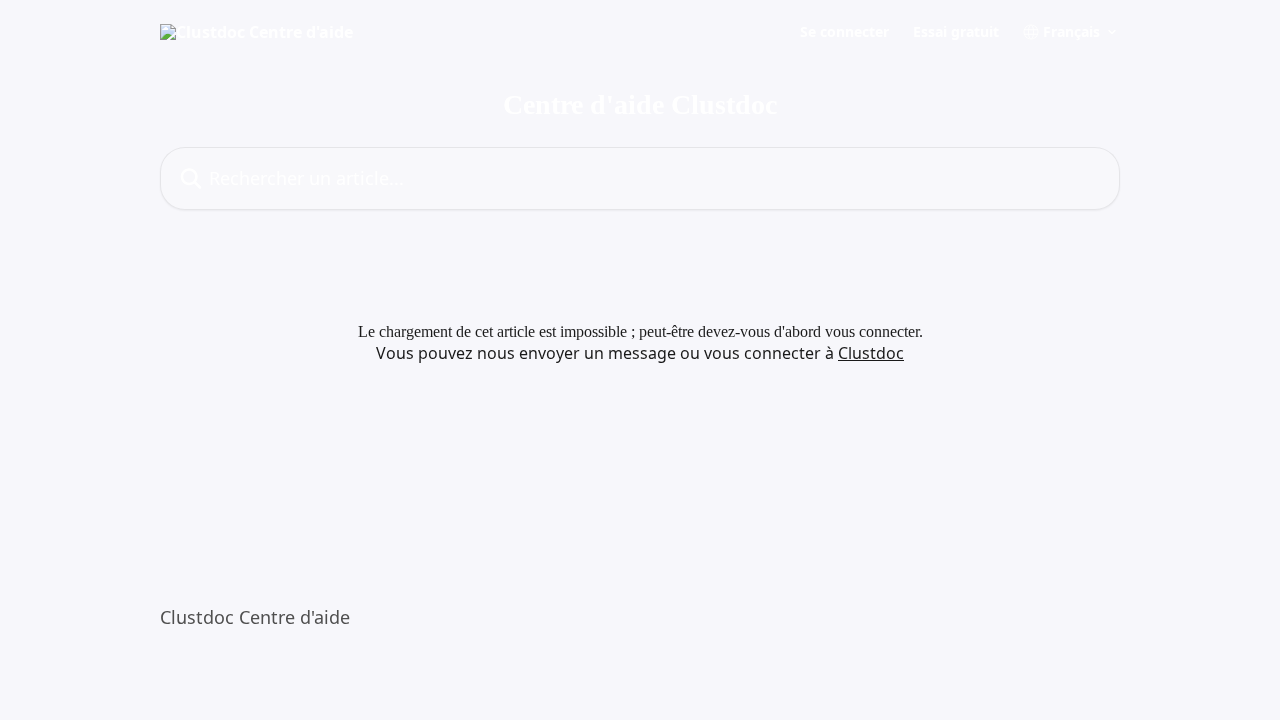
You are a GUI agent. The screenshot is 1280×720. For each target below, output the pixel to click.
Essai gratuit (956, 32)
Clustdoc (871, 353)
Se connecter (844, 32)
